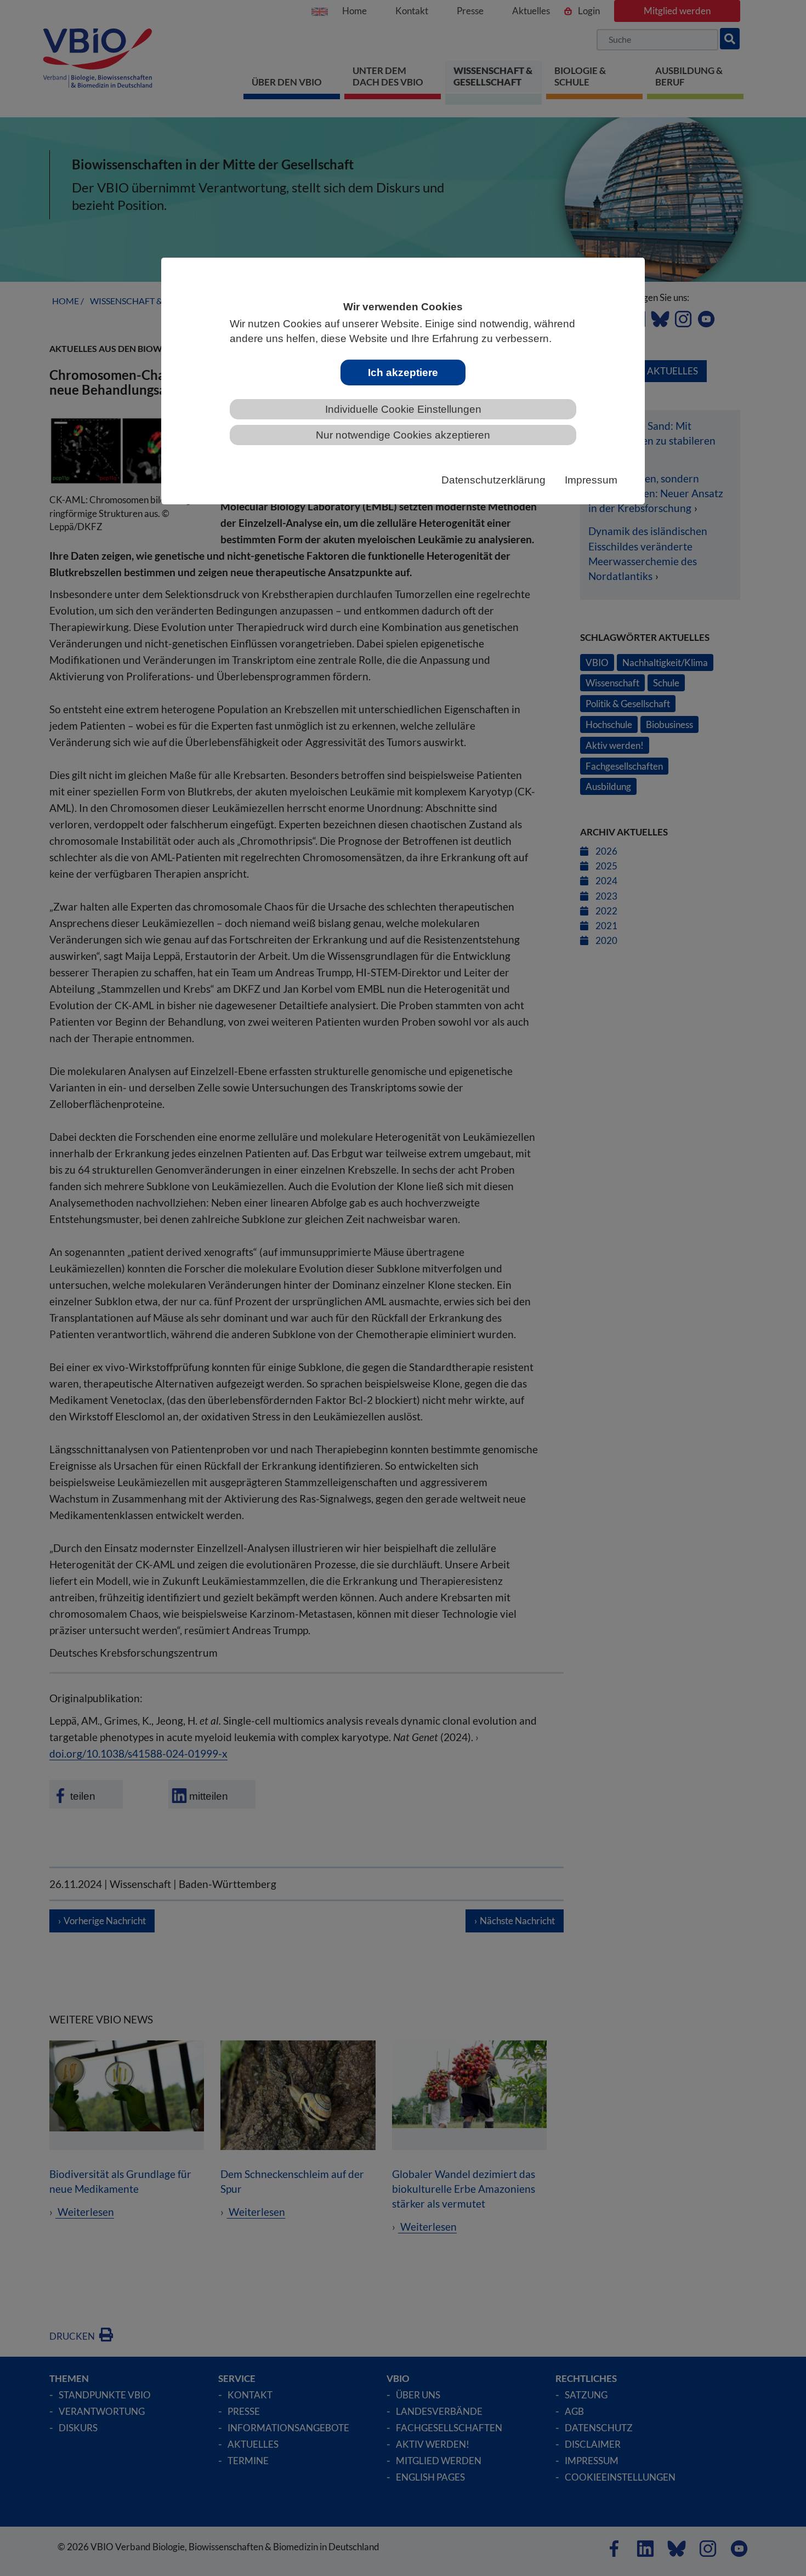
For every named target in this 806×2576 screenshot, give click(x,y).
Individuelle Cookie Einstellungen (403, 409)
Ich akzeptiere (403, 373)
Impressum (591, 480)
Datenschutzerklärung (493, 480)
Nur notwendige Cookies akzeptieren (403, 435)
